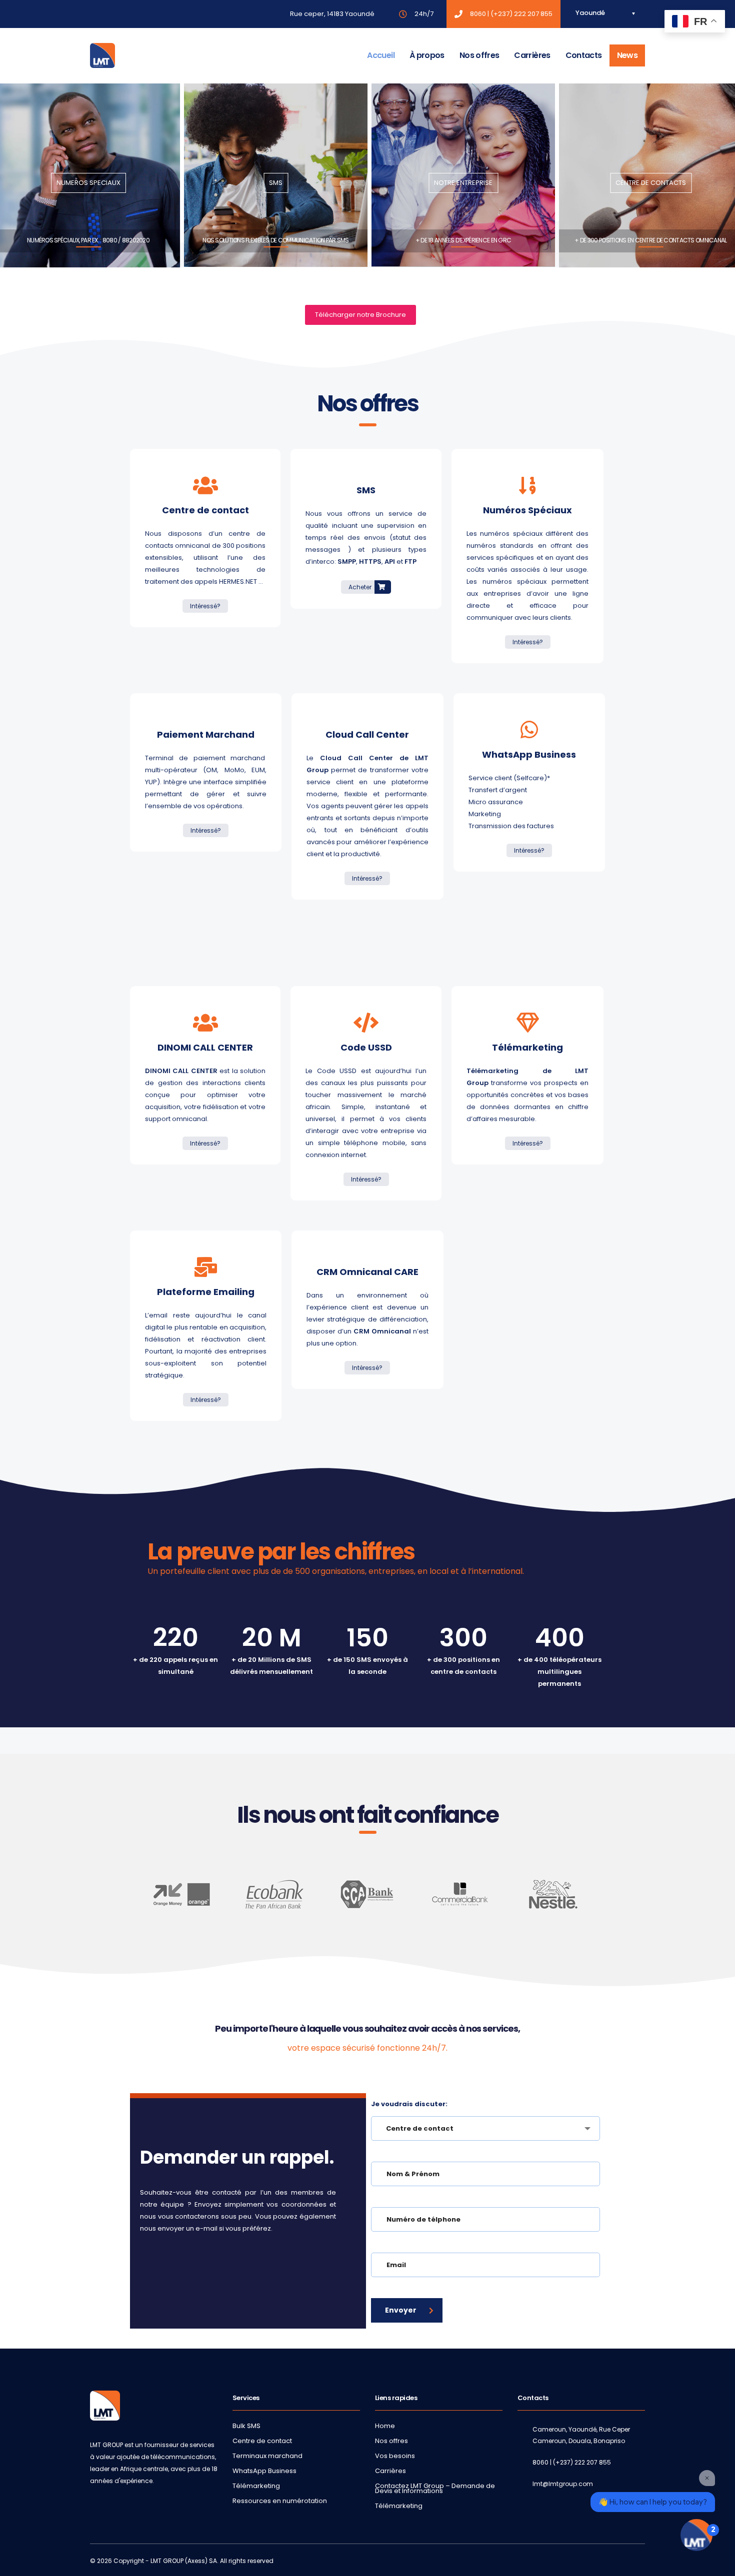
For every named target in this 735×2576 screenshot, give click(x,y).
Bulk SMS (246, 2426)
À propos (427, 55)
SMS (276, 183)
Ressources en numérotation (280, 2501)
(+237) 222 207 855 (521, 14)
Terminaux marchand (267, 2456)
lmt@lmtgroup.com (563, 2484)
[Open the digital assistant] (696, 2535)
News (627, 55)
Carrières (532, 55)
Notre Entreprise (463, 183)
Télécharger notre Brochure (360, 315)
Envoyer (401, 2310)
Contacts (584, 55)
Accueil (381, 55)
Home (385, 2426)
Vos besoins (395, 2456)
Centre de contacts (651, 183)
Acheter (361, 587)
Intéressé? (205, 606)
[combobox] (485, 2128)
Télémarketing (256, 2486)
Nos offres (479, 55)
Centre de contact (262, 2441)
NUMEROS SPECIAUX (88, 183)
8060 (478, 14)
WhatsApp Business (264, 2471)
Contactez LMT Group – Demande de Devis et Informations (435, 2489)
